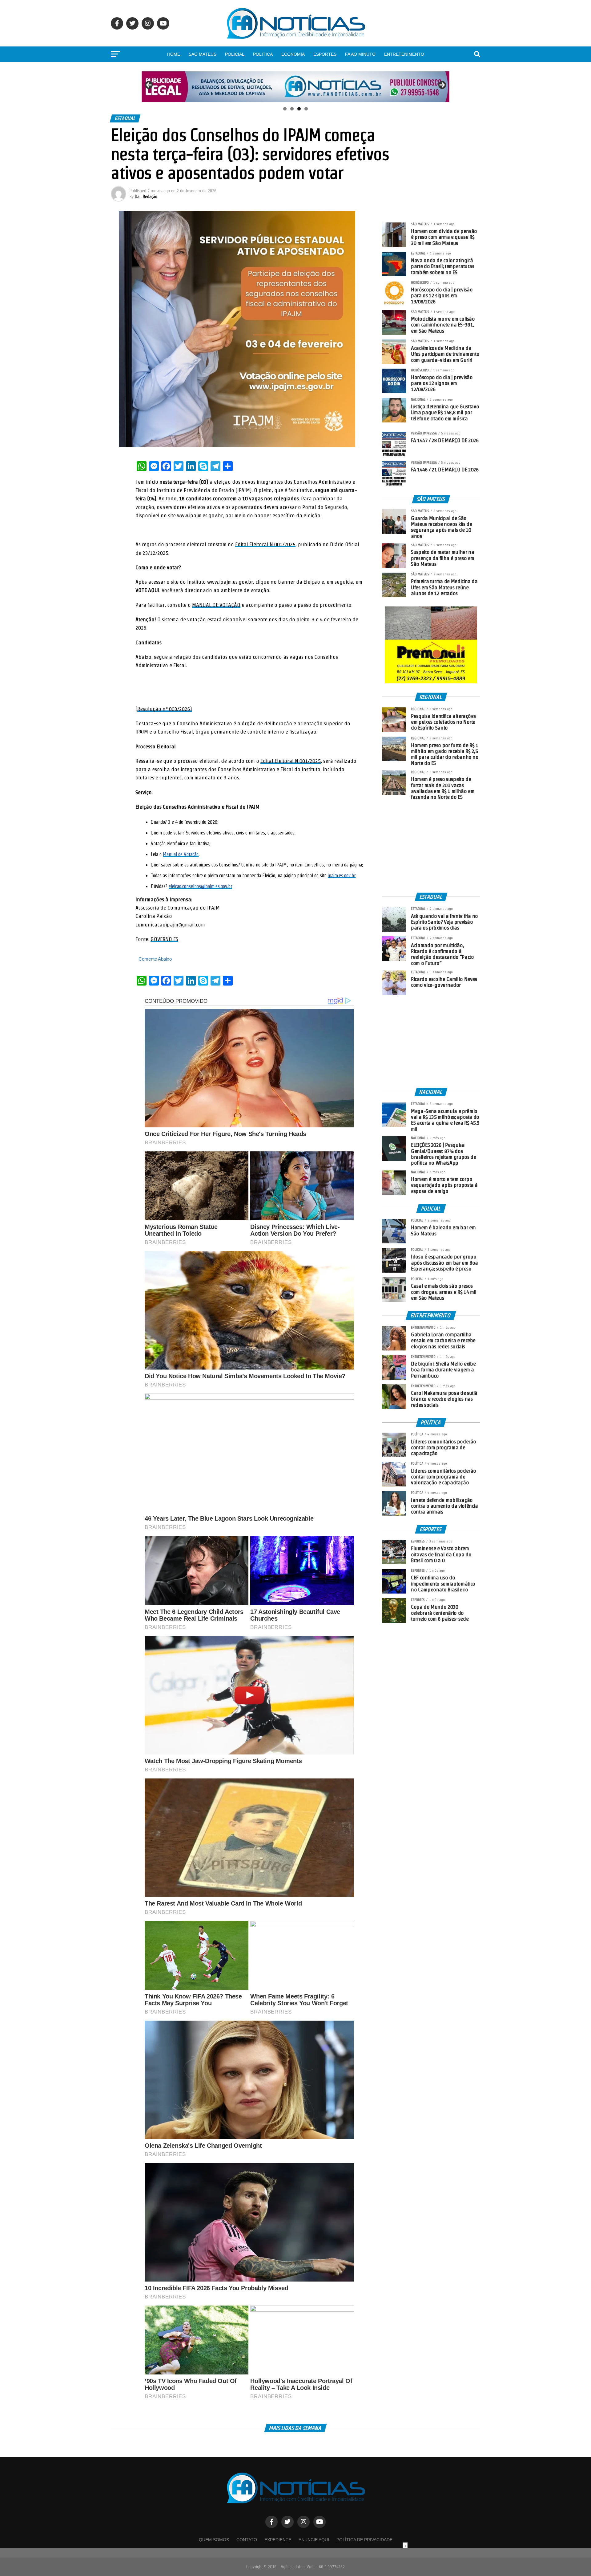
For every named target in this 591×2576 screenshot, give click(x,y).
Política (263, 54)
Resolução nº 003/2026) (165, 709)
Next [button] (442, 85)
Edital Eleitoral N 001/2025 (265, 544)
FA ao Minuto (360, 54)
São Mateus (203, 54)
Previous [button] (149, 85)
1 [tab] (285, 109)
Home (174, 54)
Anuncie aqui (314, 2540)
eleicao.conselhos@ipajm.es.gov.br (200, 886)
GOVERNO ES (164, 939)
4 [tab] (306, 109)
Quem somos (214, 2540)
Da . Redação (146, 197)
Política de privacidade (364, 2540)
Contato (247, 2540)
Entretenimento (404, 54)
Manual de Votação (181, 854)
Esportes (325, 54)
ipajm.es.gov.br (342, 876)
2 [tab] (292, 109)
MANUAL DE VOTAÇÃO (216, 605)
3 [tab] (299, 109)
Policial (235, 54)
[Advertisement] (431, 846)
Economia (293, 54)
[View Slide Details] (295, 87)
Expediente (278, 2540)
